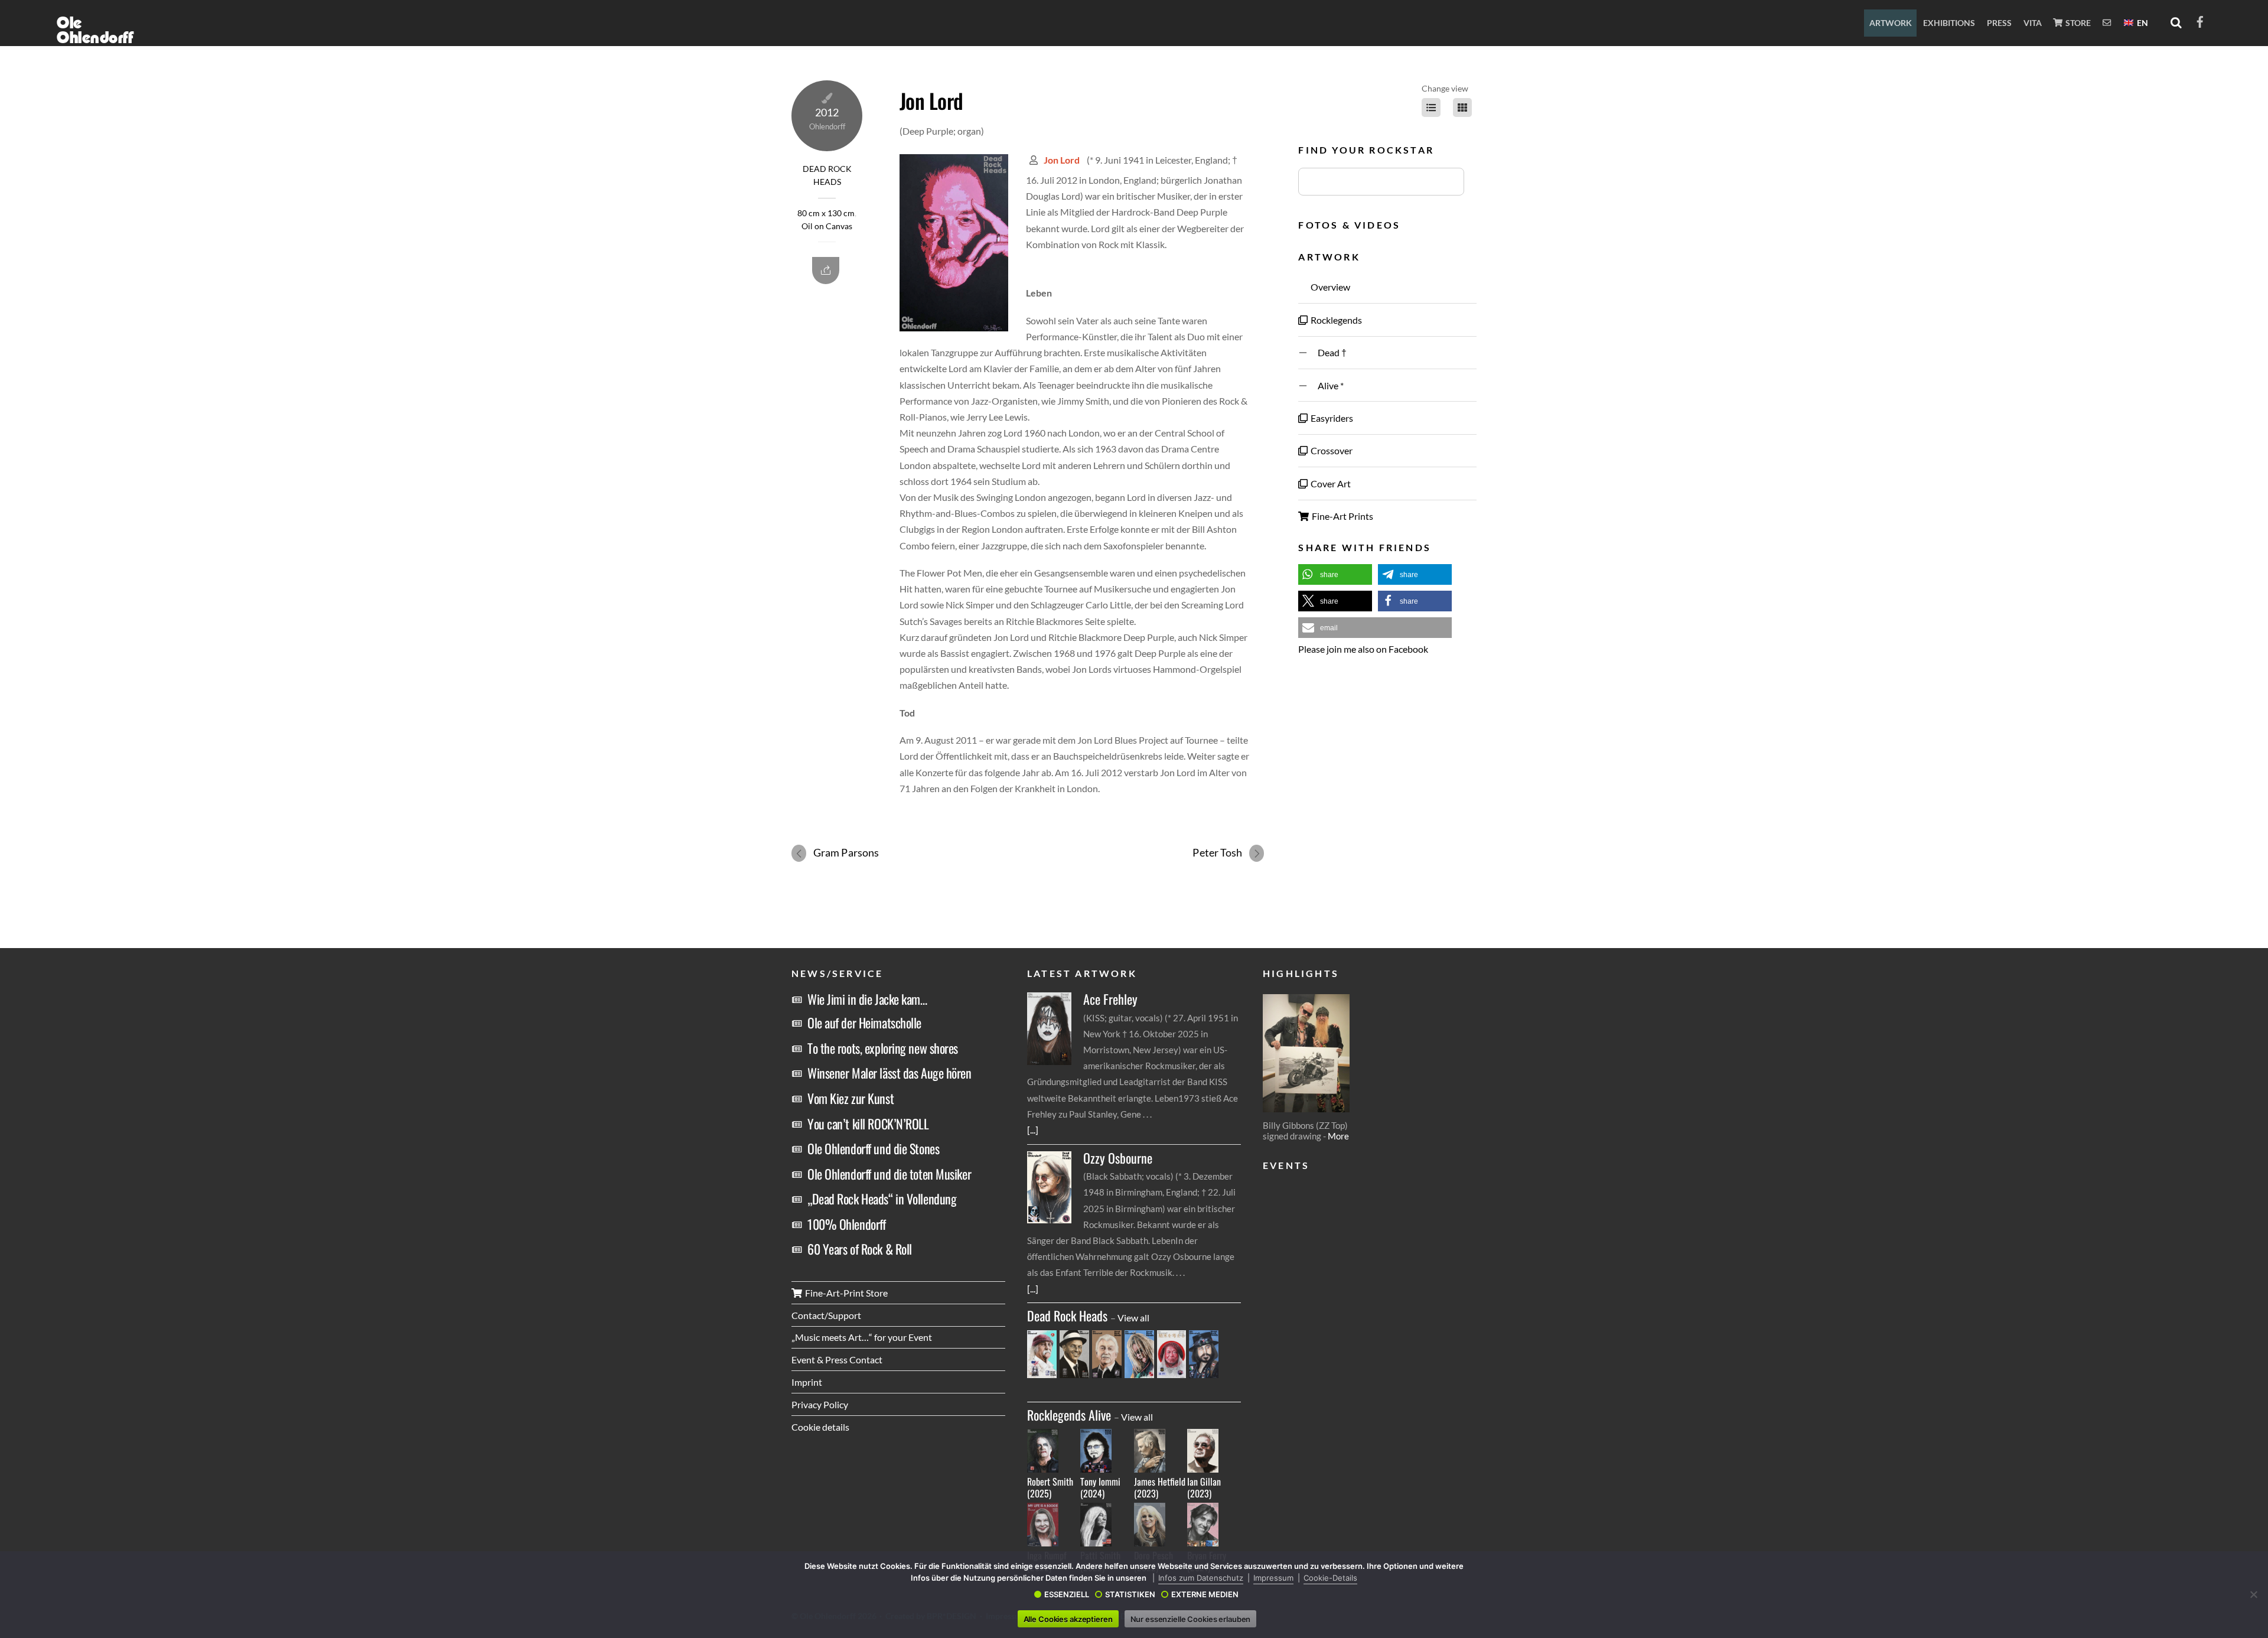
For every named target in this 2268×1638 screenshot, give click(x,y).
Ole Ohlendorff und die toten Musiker (889, 1174)
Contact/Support (826, 1315)
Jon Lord (931, 100)
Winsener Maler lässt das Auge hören (889, 1073)
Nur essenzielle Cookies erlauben (1191, 1619)
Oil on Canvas (827, 226)
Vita (2033, 23)
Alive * (1326, 385)
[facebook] (2200, 20)
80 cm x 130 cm (826, 213)
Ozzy (1118, 1158)
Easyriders (1331, 418)
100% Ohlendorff (846, 1224)
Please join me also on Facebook (1363, 649)
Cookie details (820, 1427)
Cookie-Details (1330, 1578)
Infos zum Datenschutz (1201, 1578)
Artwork (1891, 23)
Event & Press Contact (837, 1359)
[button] (1335, 574)
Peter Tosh (1217, 852)
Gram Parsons (846, 852)
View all (1133, 1318)
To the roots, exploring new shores (883, 1048)
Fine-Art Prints (1342, 516)
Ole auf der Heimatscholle (864, 1022)
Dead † (1328, 352)
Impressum (1273, 1578)
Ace (1110, 999)
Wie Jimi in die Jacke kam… (867, 999)
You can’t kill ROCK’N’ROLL (868, 1124)
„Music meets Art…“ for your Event (862, 1337)
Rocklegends (1335, 320)
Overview (1329, 287)
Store (2077, 23)
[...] (1033, 1130)
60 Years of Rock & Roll (860, 1249)
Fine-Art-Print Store (845, 1293)
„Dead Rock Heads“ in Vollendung (882, 1199)
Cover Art (1330, 483)
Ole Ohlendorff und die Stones (873, 1148)
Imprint (807, 1382)
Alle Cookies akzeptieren (1068, 1619)
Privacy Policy (820, 1404)
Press (1999, 23)
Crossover (1331, 450)
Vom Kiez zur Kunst (850, 1098)
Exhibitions (1949, 23)
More (1338, 1136)
